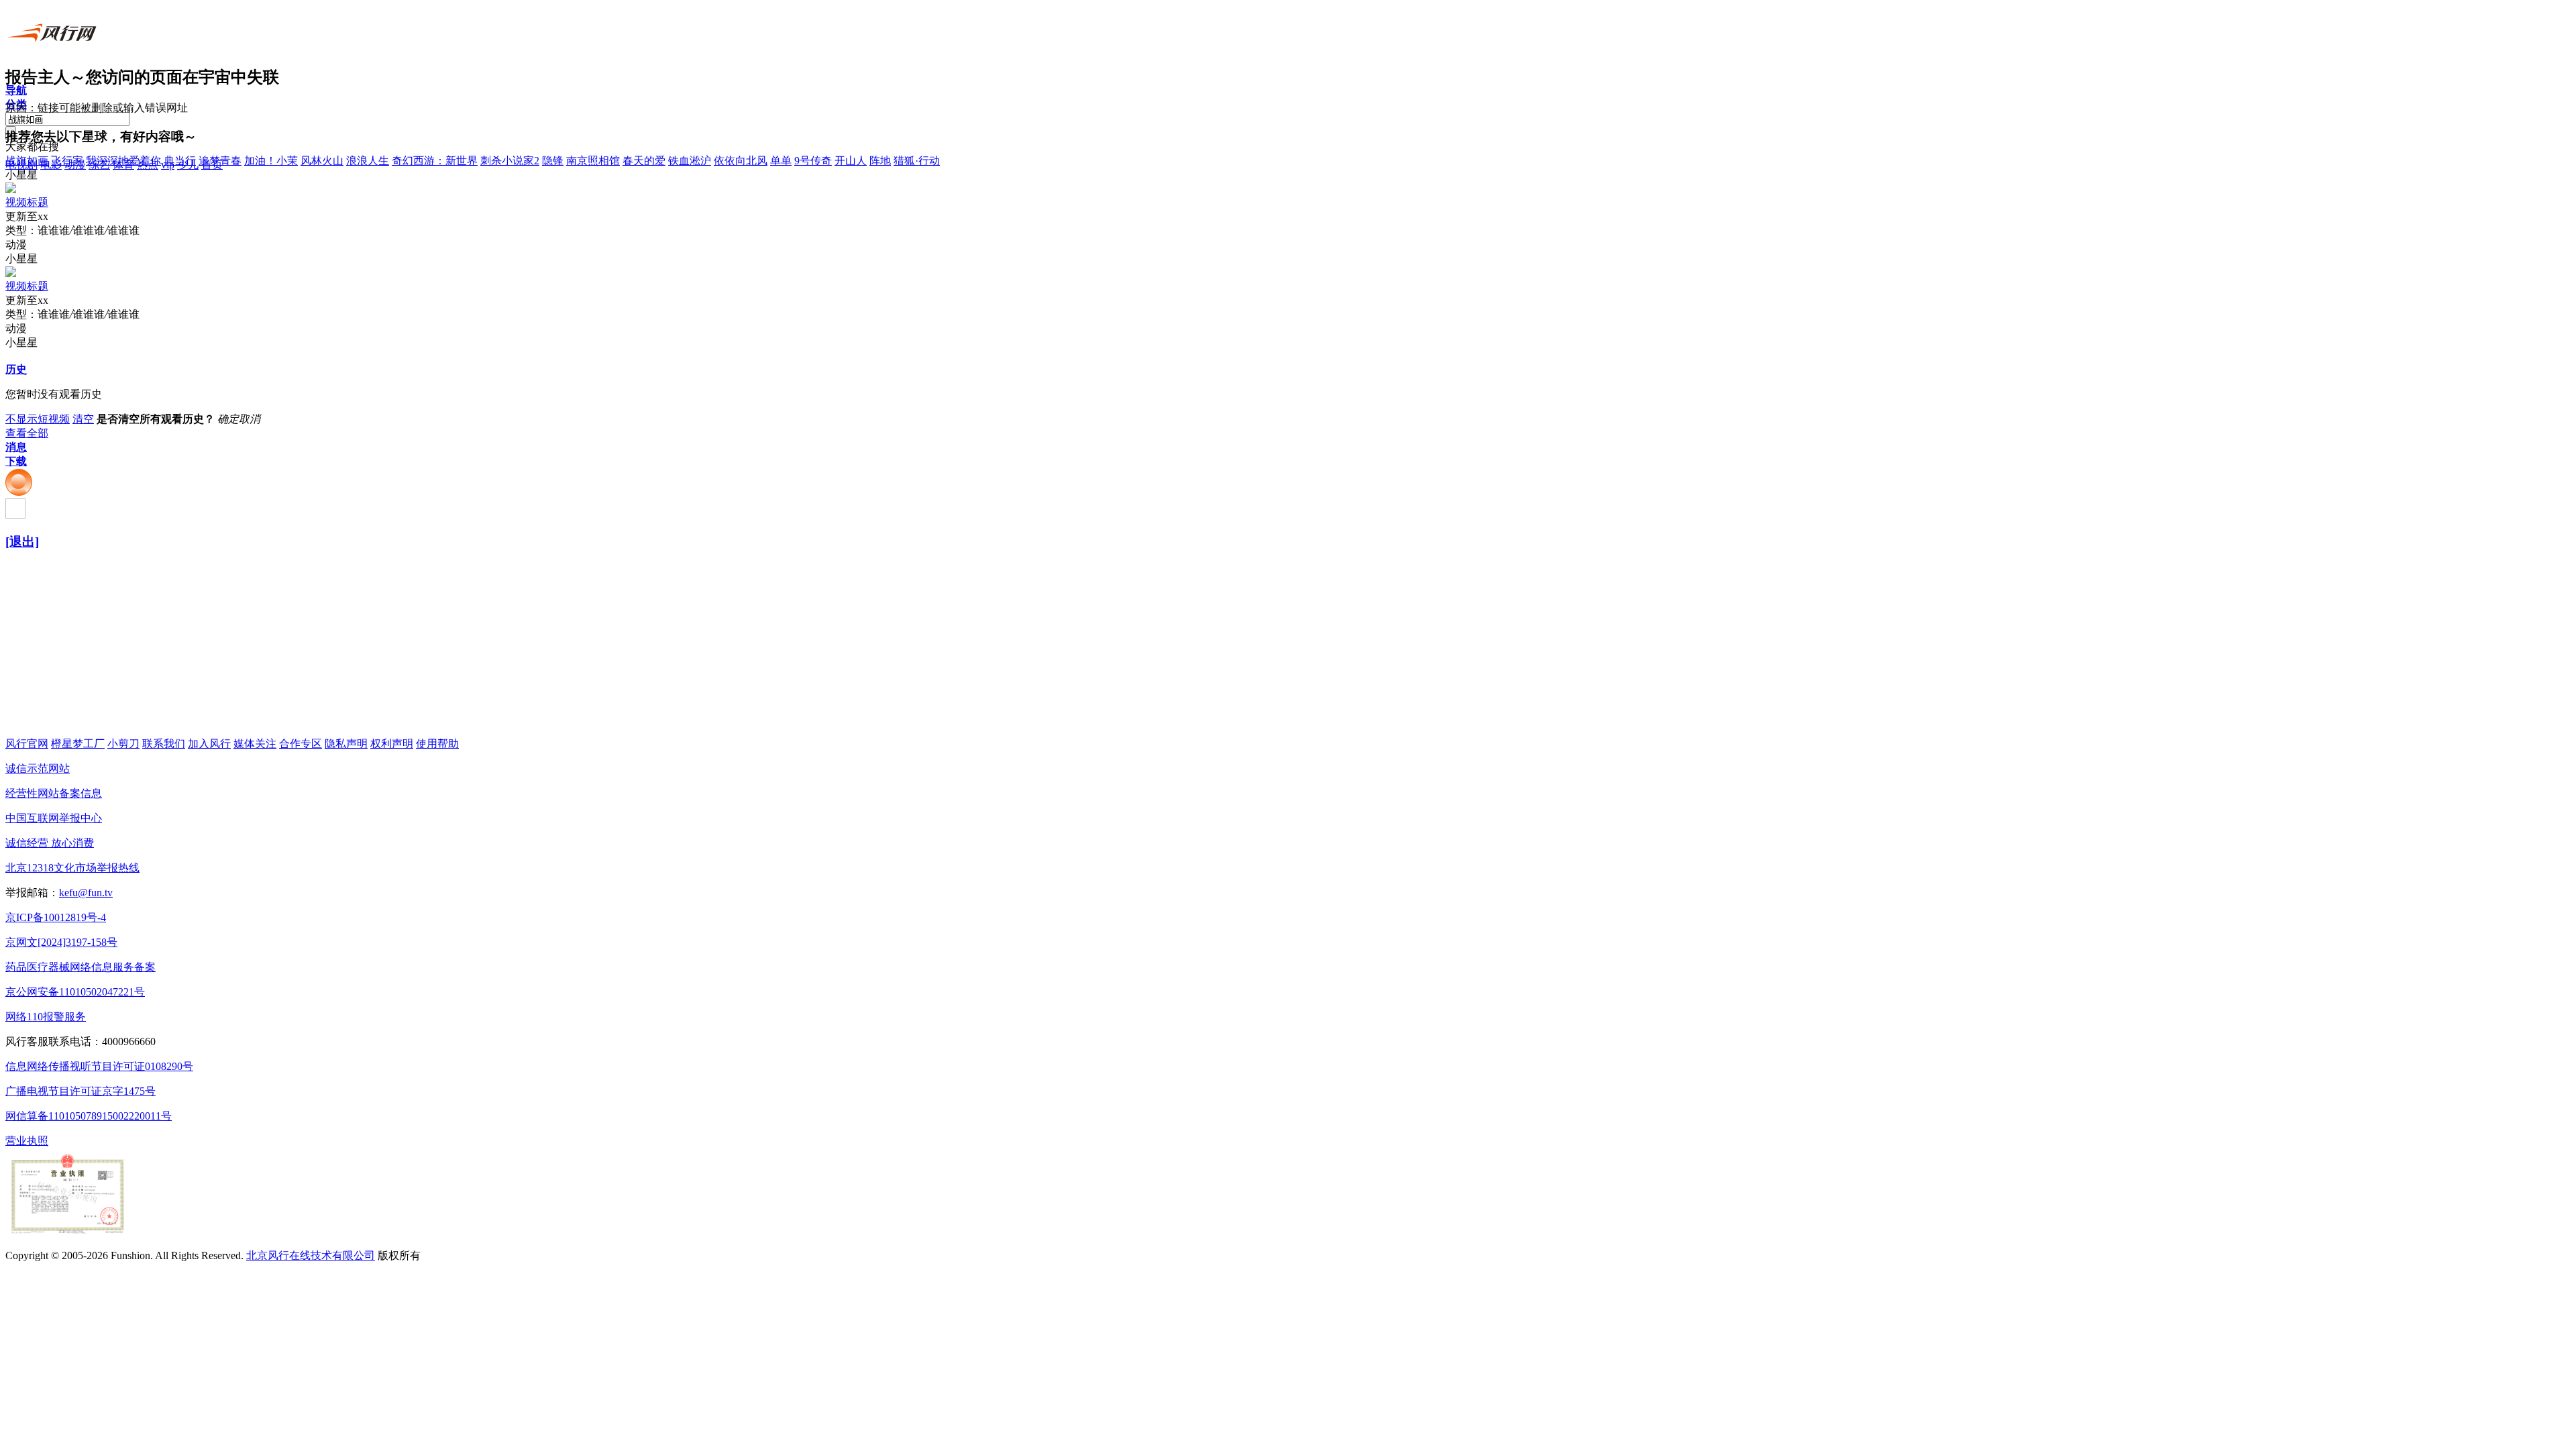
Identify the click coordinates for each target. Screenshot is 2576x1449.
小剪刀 (123, 744)
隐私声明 (346, 744)
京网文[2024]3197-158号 (61, 942)
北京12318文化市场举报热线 (72, 868)
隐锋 (553, 161)
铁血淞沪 (690, 161)
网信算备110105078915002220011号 (89, 1116)
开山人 (851, 161)
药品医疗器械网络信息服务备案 (80, 967)
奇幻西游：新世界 (435, 161)
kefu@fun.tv (86, 893)
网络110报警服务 (46, 1017)
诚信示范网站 (38, 768)
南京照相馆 (593, 161)
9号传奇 (813, 161)
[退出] (22, 542)
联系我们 (164, 744)
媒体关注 (255, 744)
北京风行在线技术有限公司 (311, 1255)
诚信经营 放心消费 (50, 843)
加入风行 (209, 744)
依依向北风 (741, 161)
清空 (83, 419)
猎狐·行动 (917, 161)
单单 (781, 161)
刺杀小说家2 (510, 161)
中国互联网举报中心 (54, 818)
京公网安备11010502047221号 (75, 992)
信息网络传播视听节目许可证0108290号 (99, 1066)
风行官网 (27, 744)
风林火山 (322, 161)
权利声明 (392, 744)
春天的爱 (644, 161)
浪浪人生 (368, 161)
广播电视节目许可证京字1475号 (80, 1091)
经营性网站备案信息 (54, 793)
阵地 (880, 161)
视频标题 (27, 202)
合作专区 (301, 744)
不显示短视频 (38, 419)
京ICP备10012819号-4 (56, 917)
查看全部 (27, 433)
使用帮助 (437, 744)
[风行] (56, 44)
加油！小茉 (271, 161)
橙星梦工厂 (78, 744)
